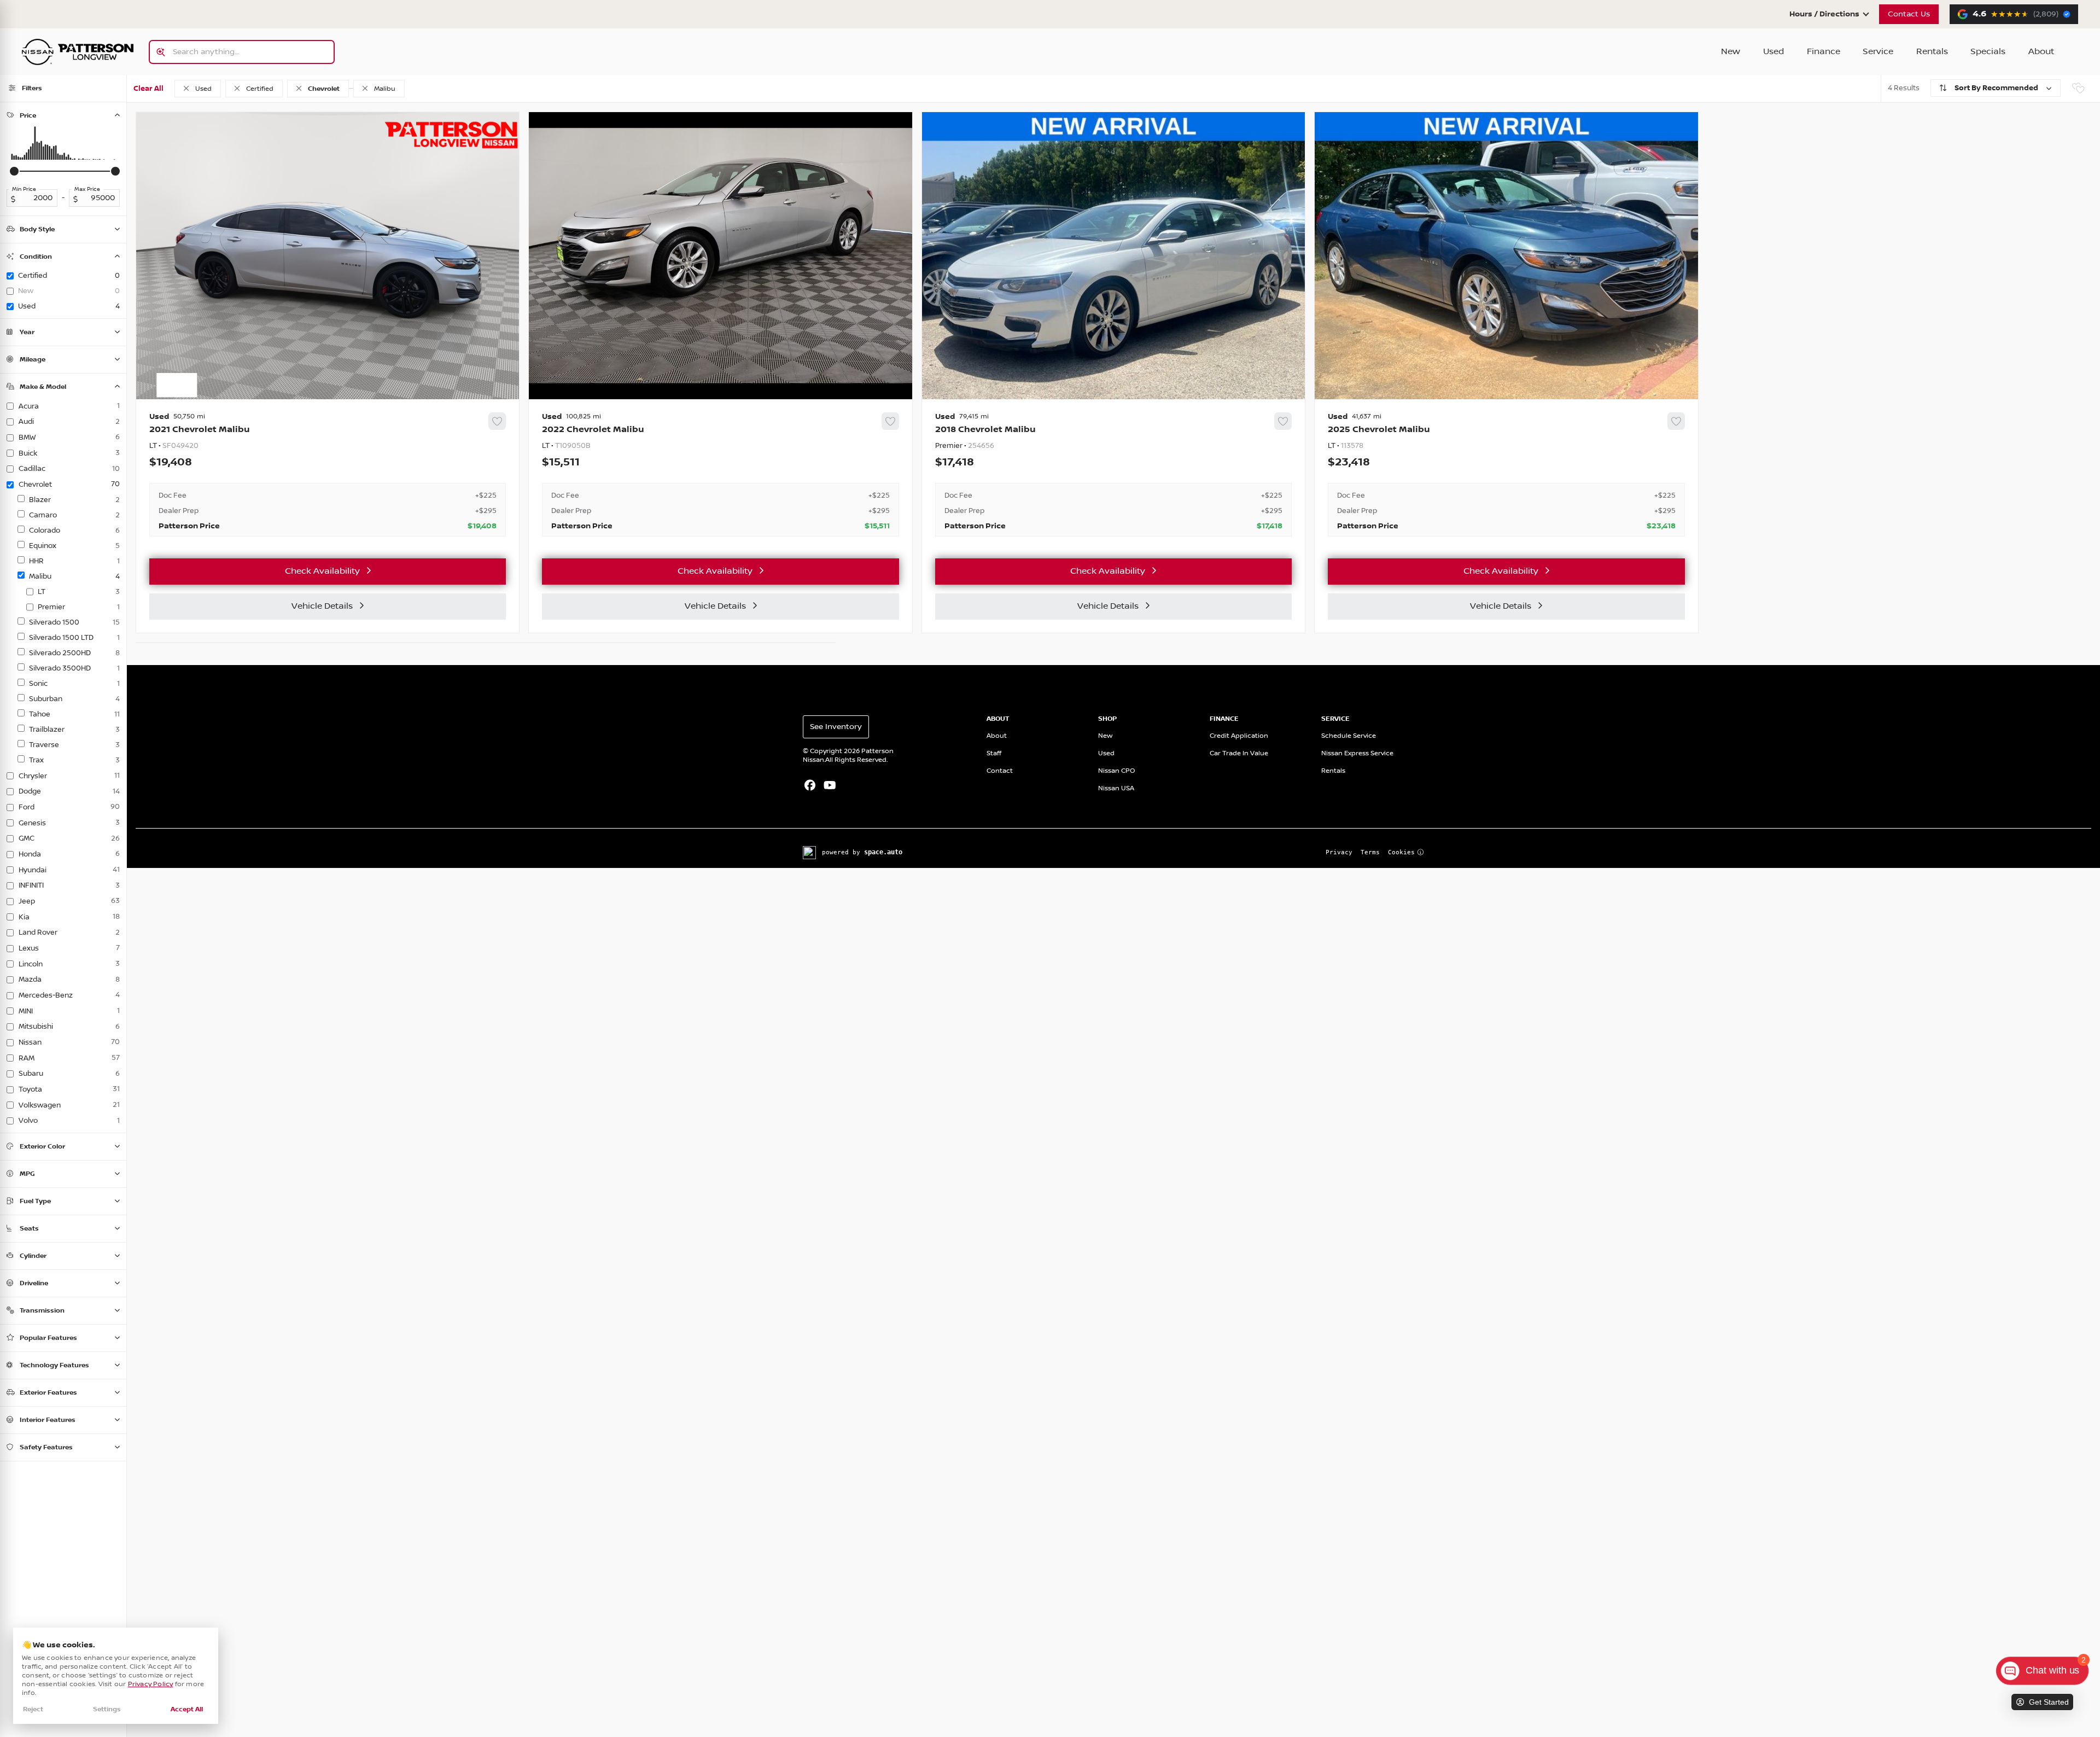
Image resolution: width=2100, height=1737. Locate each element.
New (1731, 52)
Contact (1000, 771)
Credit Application (1239, 736)
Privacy (1339, 852)
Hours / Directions (1824, 14)
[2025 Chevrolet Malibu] (1506, 475)
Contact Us (1909, 14)
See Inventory (836, 727)
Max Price (87, 189)
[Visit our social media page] (810, 786)
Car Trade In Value (1239, 753)
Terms (1370, 852)
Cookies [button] (1401, 852)
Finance (1824, 52)
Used (1774, 52)
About (2041, 52)
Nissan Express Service (1357, 753)
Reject (33, 1709)
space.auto (883, 852)
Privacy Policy (151, 1684)
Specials (1988, 52)
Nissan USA (1116, 788)
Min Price (24, 189)
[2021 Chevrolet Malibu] (328, 475)
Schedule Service (1349, 736)
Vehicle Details (322, 606)
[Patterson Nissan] (78, 52)
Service (1878, 52)
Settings (107, 1709)
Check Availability (322, 571)
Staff (994, 753)
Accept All (187, 1709)
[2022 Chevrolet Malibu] (720, 475)
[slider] (14, 171)
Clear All (148, 89)
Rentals (1932, 52)
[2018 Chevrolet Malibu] (1113, 475)
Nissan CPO (1117, 771)
